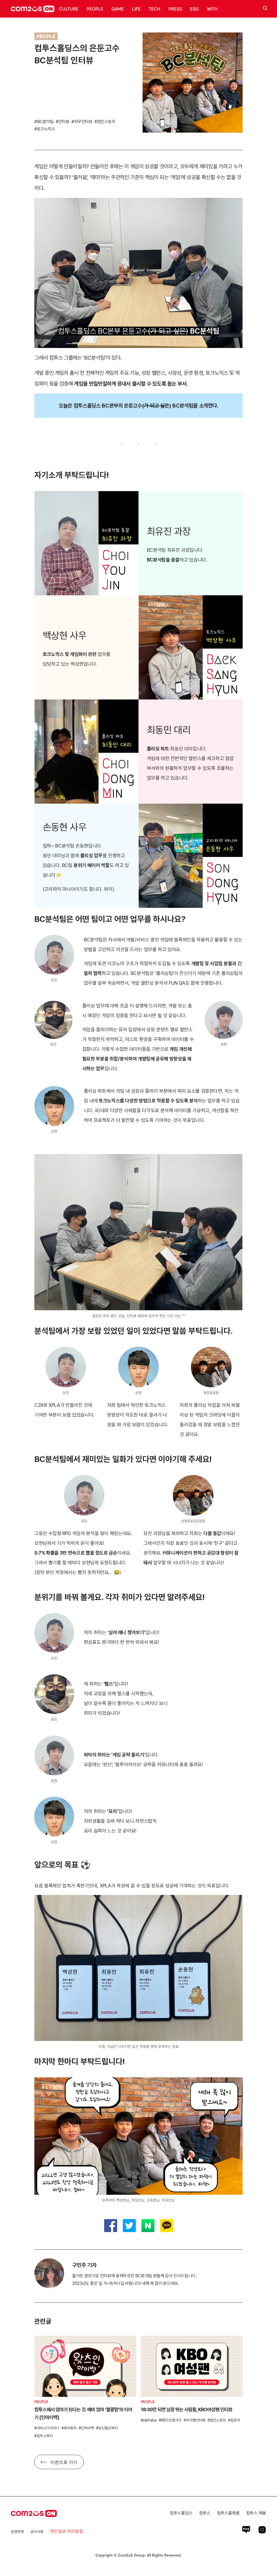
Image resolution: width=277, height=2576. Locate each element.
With (212, 9)
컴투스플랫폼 (228, 2513)
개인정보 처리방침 (67, 2531)
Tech (155, 9)
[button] (233, 2355)
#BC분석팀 (44, 122)
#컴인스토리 (105, 122)
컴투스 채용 (256, 2513)
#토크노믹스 (45, 129)
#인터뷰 (62, 122)
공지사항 (37, 2532)
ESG (194, 9)
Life (136, 9)
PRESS (175, 9)
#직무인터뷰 (82, 122)
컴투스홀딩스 (181, 2513)
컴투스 (205, 2513)
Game (118, 9)
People (95, 9)
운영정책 (17, 2532)
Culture (69, 9)
